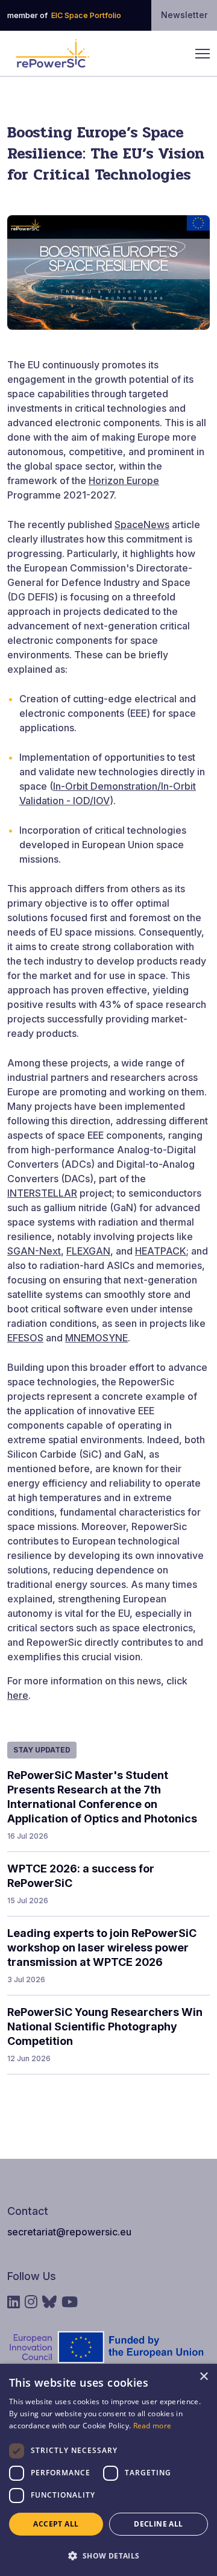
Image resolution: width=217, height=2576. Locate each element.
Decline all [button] (158, 2524)
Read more (153, 2426)
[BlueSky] (49, 2302)
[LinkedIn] (14, 2302)
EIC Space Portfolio (86, 15)
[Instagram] (31, 2302)
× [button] (203, 2377)
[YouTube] (70, 2302)
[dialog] (108, 2470)
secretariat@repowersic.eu (69, 2232)
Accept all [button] (56, 2524)
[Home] (52, 54)
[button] (108, 2555)
